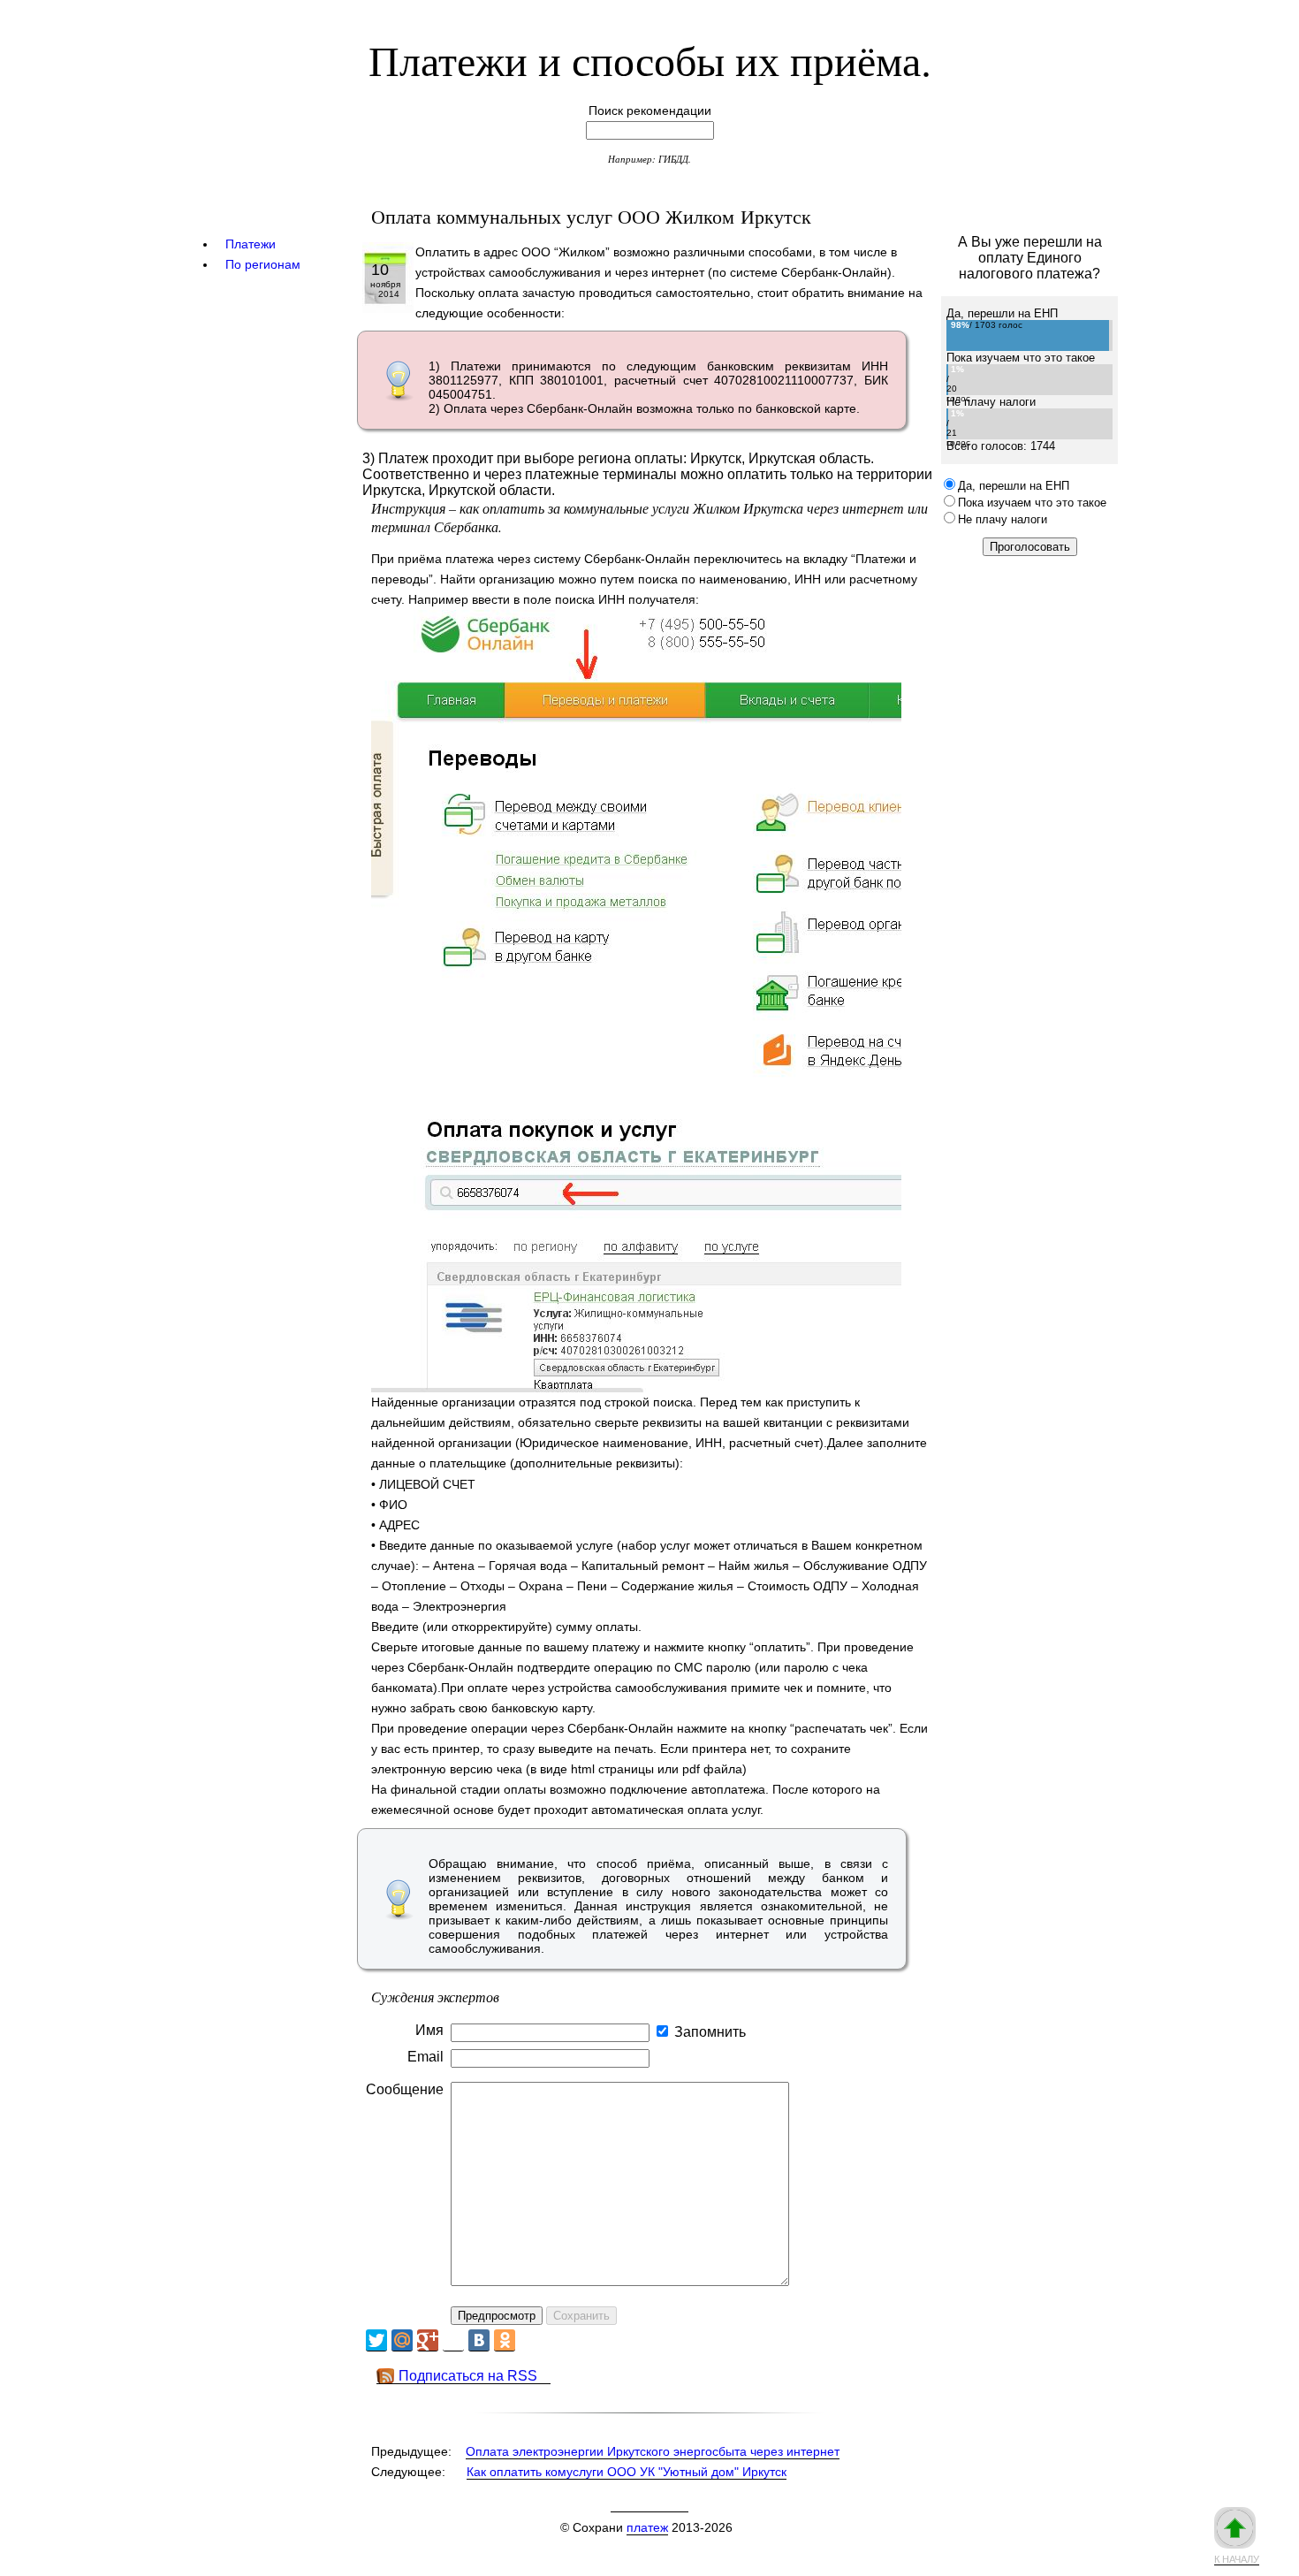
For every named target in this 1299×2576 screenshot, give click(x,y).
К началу (1237, 2559)
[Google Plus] (428, 2340)
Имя (429, 2030)
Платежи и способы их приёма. (650, 59)
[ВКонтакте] (479, 2340)
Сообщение (405, 2089)
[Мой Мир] (402, 2340)
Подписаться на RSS (468, 2376)
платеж (647, 2527)
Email (425, 2057)
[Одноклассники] (505, 2340)
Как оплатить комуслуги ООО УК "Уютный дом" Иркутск (627, 2472)
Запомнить (710, 2032)
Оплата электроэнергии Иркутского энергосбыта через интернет (653, 2451)
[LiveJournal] (453, 2340)
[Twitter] (376, 2340)
